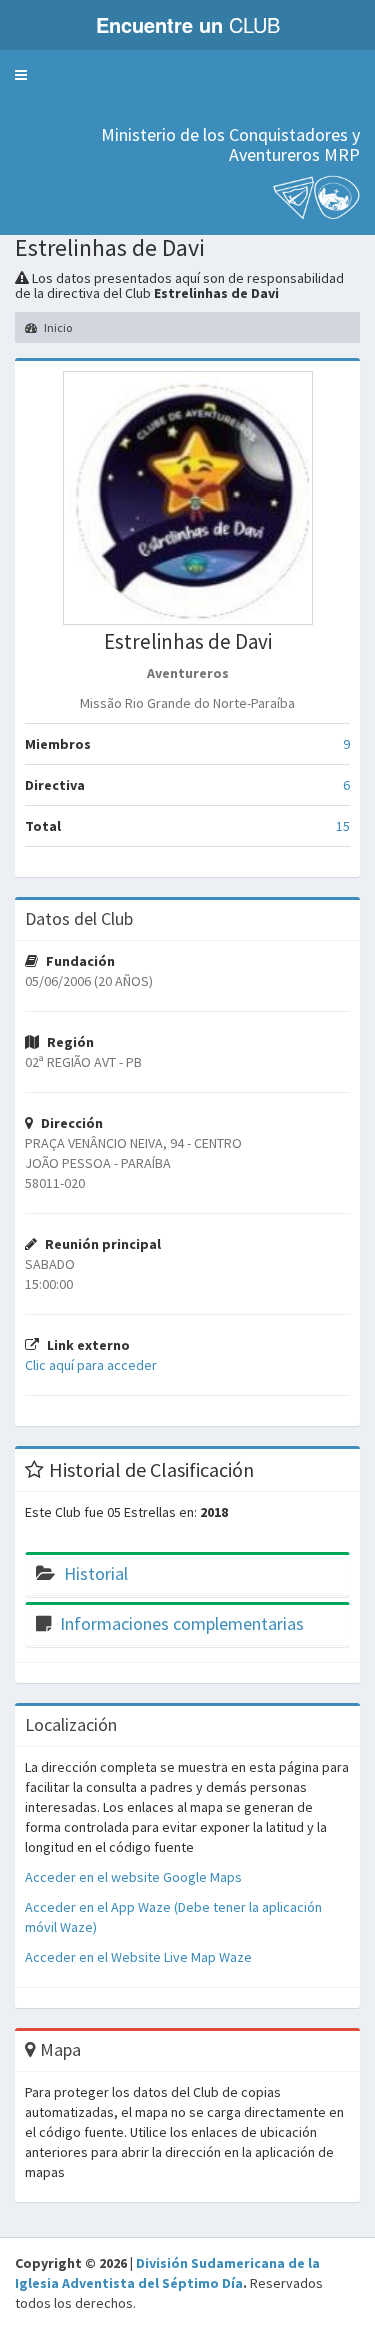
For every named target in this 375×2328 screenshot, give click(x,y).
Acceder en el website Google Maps (133, 1877)
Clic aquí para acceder (91, 1365)
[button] (21, 75)
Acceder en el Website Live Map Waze (138, 1957)
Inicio (57, 327)
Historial (96, 1573)
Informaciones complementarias (182, 1623)
